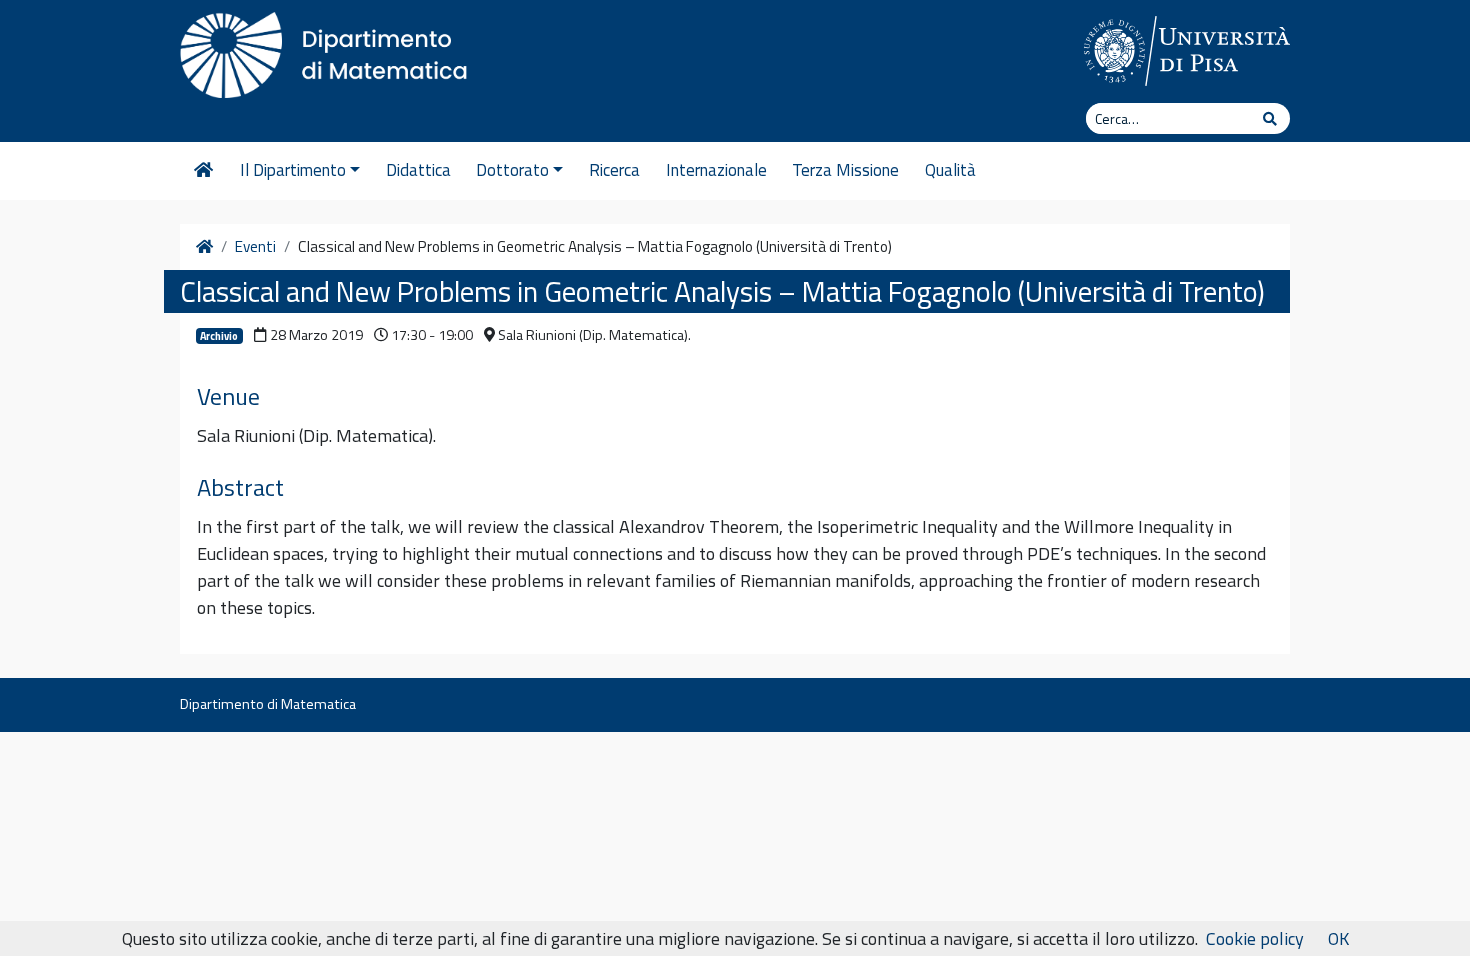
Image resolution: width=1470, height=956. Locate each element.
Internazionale (716, 170)
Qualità (950, 170)
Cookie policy (1255, 938)
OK (1338, 938)
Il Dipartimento (293, 170)
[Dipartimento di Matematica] (330, 50)
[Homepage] (203, 171)
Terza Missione (845, 170)
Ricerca (614, 170)
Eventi (255, 247)
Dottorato (512, 170)
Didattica (418, 170)
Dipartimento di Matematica (268, 704)
